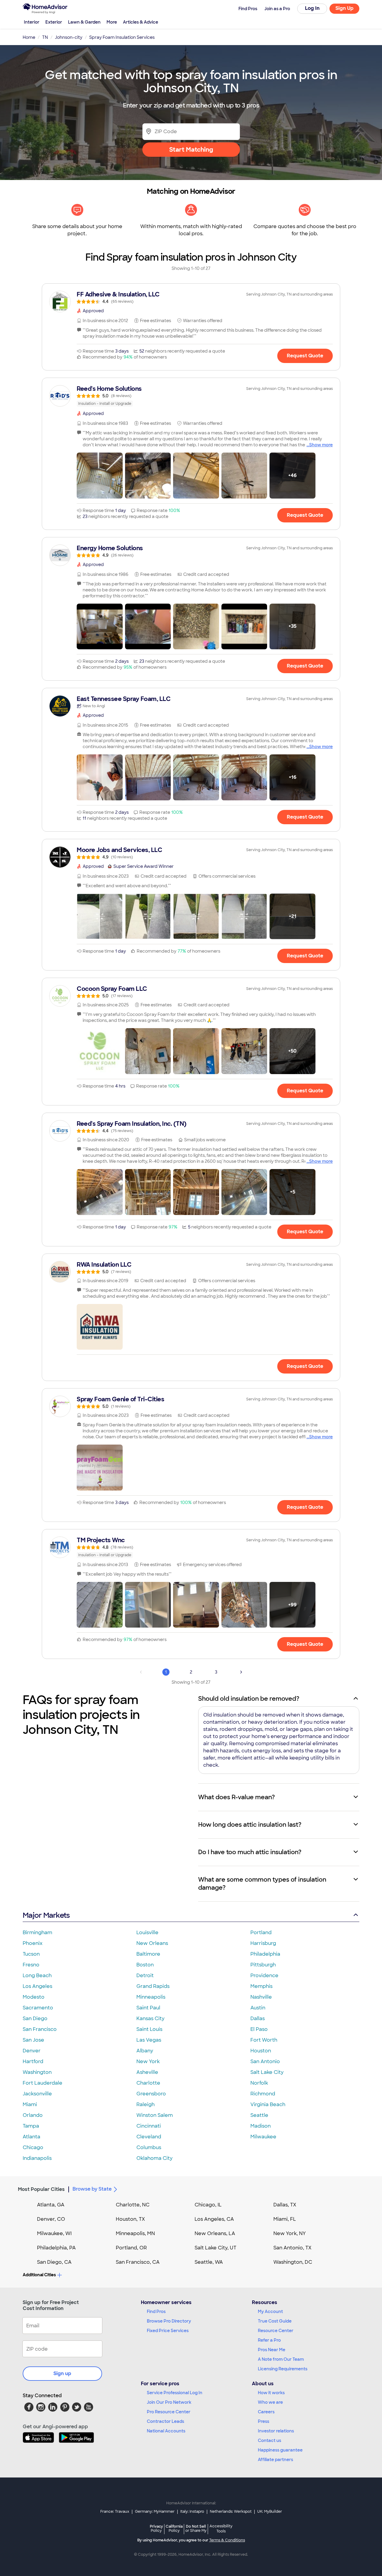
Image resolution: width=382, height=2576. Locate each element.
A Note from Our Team (281, 2359)
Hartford (33, 2061)
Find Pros (156, 2312)
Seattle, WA (209, 2262)
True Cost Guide (275, 2321)
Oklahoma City (154, 2158)
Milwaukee (263, 2137)
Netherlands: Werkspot (231, 2512)
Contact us (269, 2440)
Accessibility (221, 2529)
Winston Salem (155, 2115)
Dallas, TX (285, 2205)
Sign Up (345, 8)
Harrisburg (263, 1943)
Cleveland (149, 2137)
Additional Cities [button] (39, 2275)
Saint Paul (148, 2008)
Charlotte (148, 2083)
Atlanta (31, 2137)
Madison (261, 2126)
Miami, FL (285, 2219)
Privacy (156, 2528)
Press (264, 2421)
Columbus (149, 2147)
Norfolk (259, 2083)
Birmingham (37, 1933)
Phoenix (33, 1943)
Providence (264, 1976)
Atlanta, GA (51, 2205)
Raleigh (145, 2104)
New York (148, 2061)
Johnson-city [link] (69, 37)
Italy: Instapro (192, 2512)
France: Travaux (115, 2512)
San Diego (35, 2018)
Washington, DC (293, 2262)
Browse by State (92, 2189)
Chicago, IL (208, 2205)
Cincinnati (149, 2126)
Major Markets (46, 1915)
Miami (30, 2104)
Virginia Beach (268, 2104)
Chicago (33, 2147)
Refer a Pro (269, 2340)
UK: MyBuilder (270, 2512)
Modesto (34, 1997)
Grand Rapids (153, 1986)
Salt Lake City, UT (215, 2248)
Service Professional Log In (175, 2393)
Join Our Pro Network (169, 2402)
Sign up (62, 2373)
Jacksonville (37, 2094)
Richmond (263, 2094)
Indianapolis (37, 2158)
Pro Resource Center (169, 2412)
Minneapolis (151, 1997)
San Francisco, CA (138, 2262)
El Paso (259, 2029)
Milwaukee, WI (54, 2233)
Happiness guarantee (280, 2450)
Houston (261, 2051)
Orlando (33, 2115)
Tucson (31, 1954)
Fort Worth (264, 2040)
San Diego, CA (54, 2262)
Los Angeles (37, 1986)
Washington (37, 2072)
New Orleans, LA (215, 2233)
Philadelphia (265, 1954)
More (112, 22)
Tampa (31, 2126)
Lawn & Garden (84, 22)
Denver (32, 2051)
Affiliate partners (275, 2460)
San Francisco (40, 2029)
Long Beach (37, 1976)
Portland (261, 1933)
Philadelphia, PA (56, 2248)
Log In (312, 8)
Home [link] (29, 37)
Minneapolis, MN (135, 2233)
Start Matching (191, 150)
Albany (145, 2051)
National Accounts (166, 2431)
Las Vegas (149, 2040)
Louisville (147, 1933)
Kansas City (150, 2018)
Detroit (145, 1976)
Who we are (270, 2402)
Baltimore (148, 1954)
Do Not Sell (196, 2528)
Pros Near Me (272, 2350)
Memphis (261, 1986)
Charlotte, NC (133, 2205)
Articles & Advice (141, 22)
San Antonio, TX (292, 2248)
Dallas (258, 2018)
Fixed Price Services (168, 2331)
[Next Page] (241, 1672)
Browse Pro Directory (169, 2321)
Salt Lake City (267, 2072)
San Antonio (265, 2061)
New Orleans (152, 1943)
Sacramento (38, 2008)
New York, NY (290, 2233)
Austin (258, 2008)
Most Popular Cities (41, 2189)
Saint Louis (149, 2029)
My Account (270, 2312)
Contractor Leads (165, 2421)
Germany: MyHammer (155, 2512)
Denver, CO (51, 2219)
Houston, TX (130, 2219)
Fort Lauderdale (43, 2083)
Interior (32, 22)
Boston (145, 1965)
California (174, 2528)
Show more (321, 445)
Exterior (54, 22)
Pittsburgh (263, 1965)
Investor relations (276, 2431)
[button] (100, 476)
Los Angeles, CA (214, 2219)
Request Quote (305, 356)
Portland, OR (131, 2248)
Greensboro (151, 2094)
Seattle (259, 2115)
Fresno (31, 1965)
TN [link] (45, 37)
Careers (266, 2412)
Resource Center (276, 2331)
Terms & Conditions (227, 2540)
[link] (191, 297)
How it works (271, 2393)
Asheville (147, 2072)
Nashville (261, 1997)
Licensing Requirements (283, 2369)
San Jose (33, 2040)
